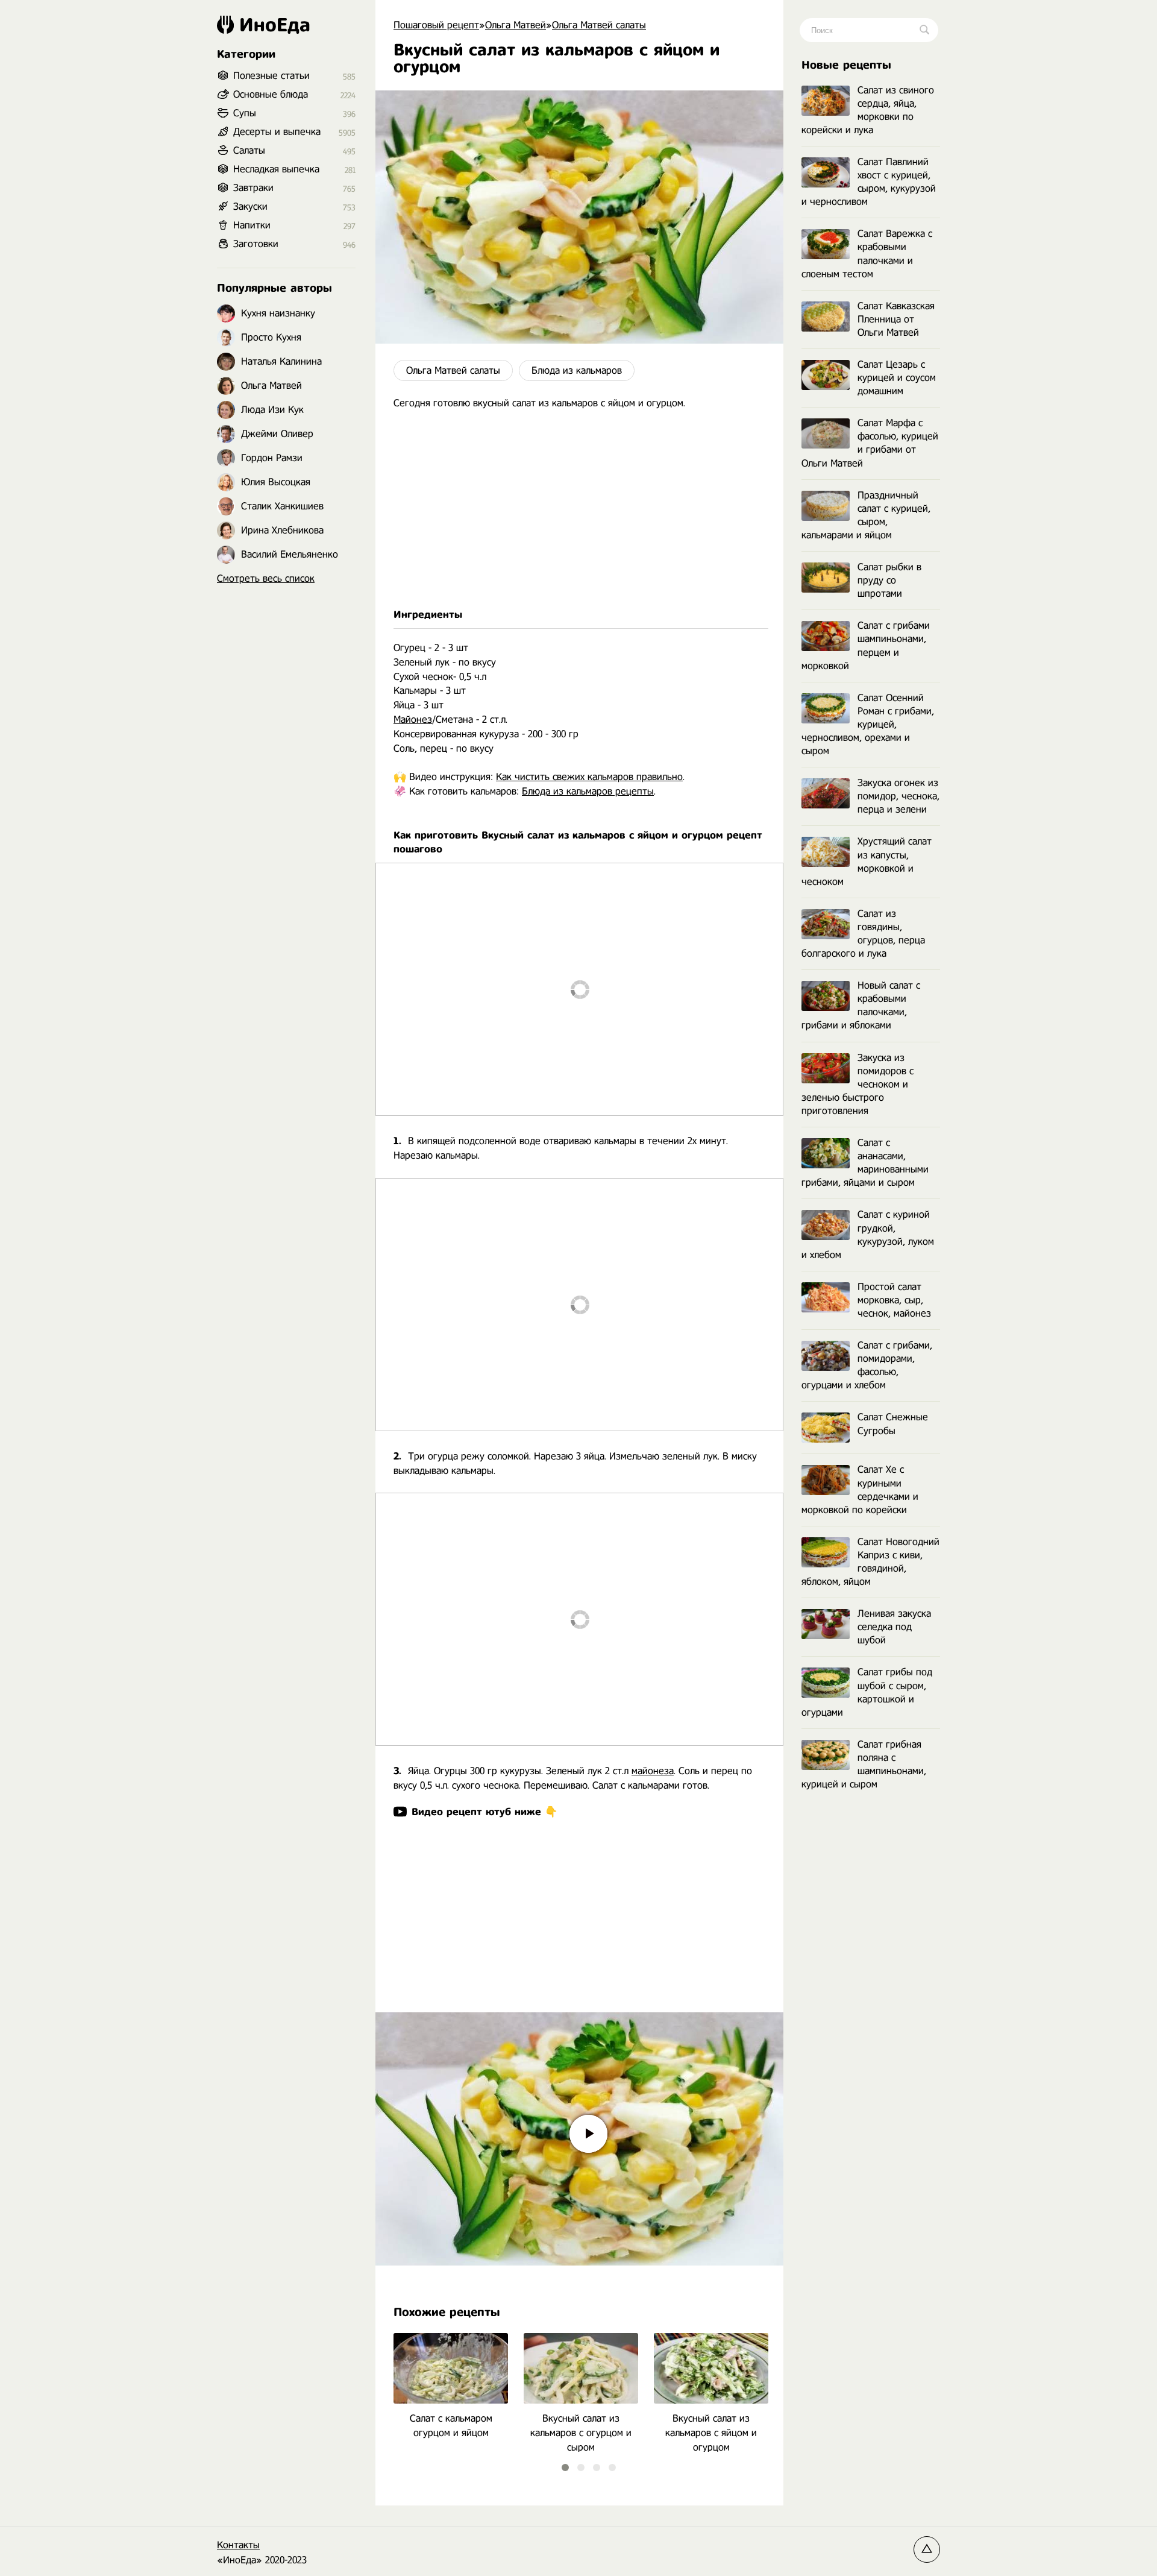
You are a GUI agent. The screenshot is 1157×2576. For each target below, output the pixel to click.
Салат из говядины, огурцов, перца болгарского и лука (863, 934)
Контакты (238, 2545)
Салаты (249, 150)
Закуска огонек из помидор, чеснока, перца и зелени (898, 796)
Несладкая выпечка (276, 169)
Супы (245, 113)
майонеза (653, 1771)
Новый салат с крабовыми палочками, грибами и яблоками (861, 1005)
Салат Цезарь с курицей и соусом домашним (897, 378)
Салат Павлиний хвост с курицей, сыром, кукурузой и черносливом (869, 182)
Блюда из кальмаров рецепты (588, 791)
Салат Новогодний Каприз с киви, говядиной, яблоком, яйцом (870, 1562)
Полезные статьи (271, 76)
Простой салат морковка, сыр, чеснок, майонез (894, 1300)
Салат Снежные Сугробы (893, 1424)
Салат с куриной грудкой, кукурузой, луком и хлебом (868, 1234)
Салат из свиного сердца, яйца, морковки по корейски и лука (868, 110)
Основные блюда (271, 94)
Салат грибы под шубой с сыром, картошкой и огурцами (867, 1692)
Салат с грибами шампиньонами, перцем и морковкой (866, 645)
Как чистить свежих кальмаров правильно (589, 777)
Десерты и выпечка (277, 132)
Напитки (252, 225)
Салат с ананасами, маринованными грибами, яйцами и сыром (865, 1163)
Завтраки (253, 188)
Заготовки (256, 244)
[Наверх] (927, 2549)
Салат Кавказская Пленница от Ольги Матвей (896, 319)
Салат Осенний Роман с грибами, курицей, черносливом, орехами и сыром (868, 724)
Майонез (413, 720)
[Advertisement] (579, 509)
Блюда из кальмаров (577, 370)
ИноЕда (275, 25)
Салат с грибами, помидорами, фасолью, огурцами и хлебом (867, 1365)
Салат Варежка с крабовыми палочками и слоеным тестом (867, 254)
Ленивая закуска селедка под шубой (894, 1627)
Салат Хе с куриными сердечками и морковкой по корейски (860, 1489)
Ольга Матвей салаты (453, 370)
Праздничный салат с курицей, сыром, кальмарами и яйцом (866, 515)
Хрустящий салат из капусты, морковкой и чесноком (867, 861)
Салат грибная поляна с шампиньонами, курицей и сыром (864, 1764)
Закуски (250, 206)
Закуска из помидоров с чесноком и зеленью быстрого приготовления (858, 1084)
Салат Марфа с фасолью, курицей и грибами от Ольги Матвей (870, 443)
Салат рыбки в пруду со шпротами (889, 580)
